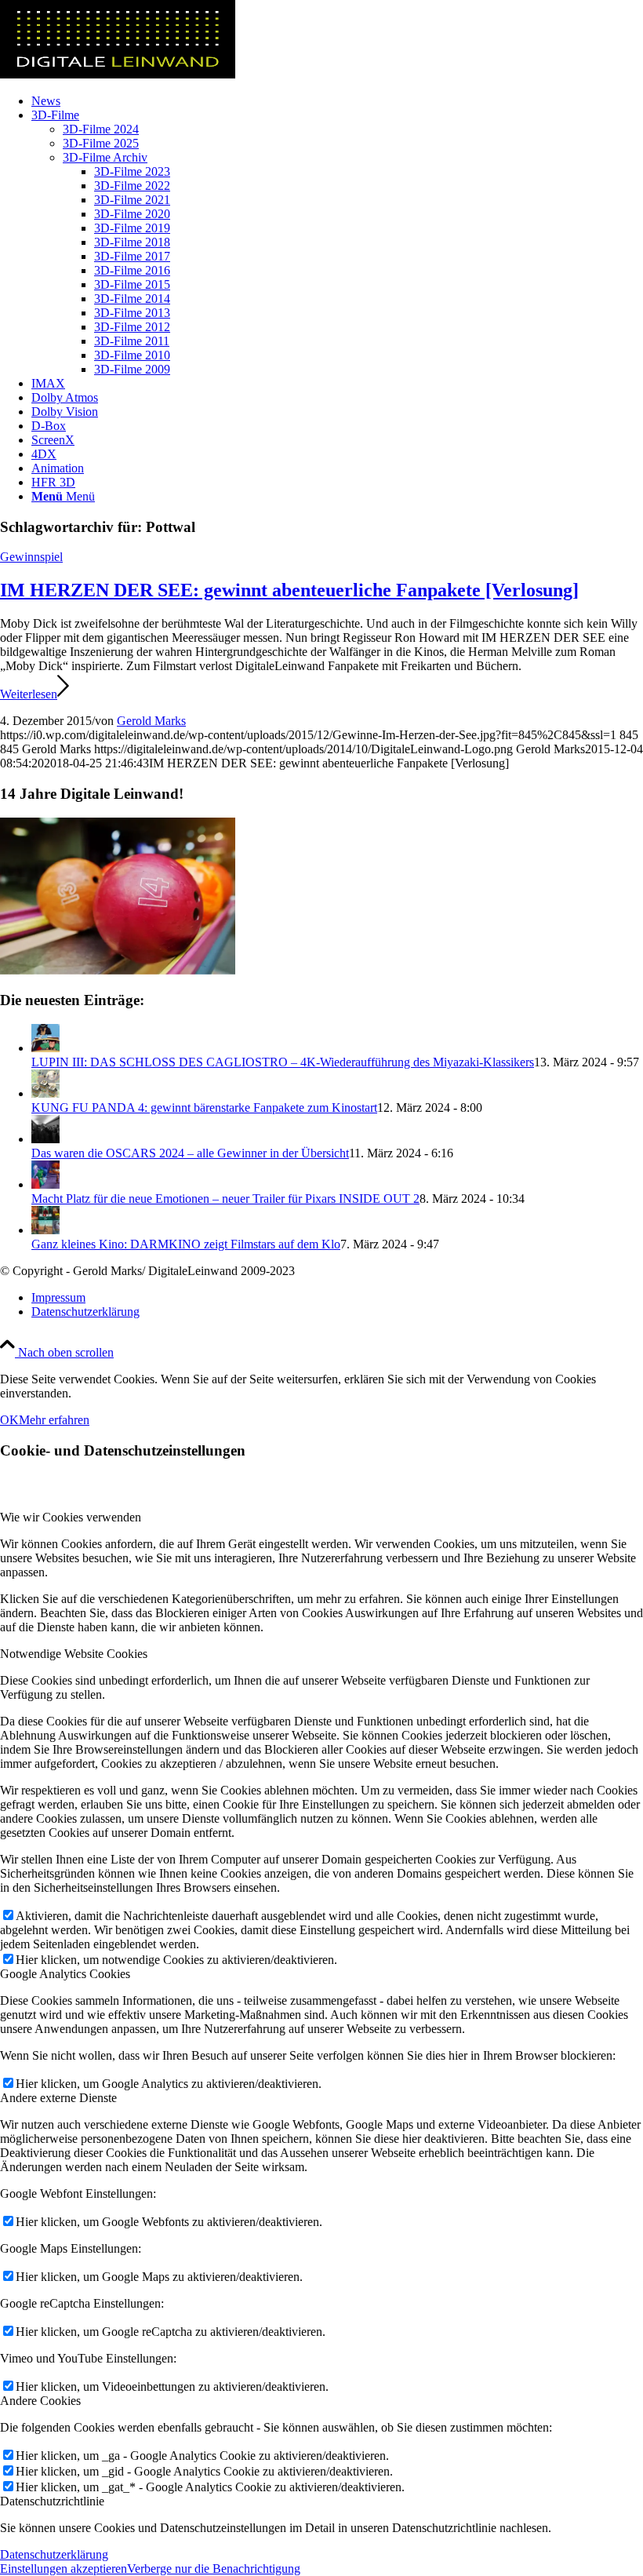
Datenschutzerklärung (54, 2554)
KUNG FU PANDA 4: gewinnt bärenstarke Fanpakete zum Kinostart (204, 1108)
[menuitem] (337, 101)
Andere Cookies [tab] (40, 2401)
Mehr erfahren (54, 1420)
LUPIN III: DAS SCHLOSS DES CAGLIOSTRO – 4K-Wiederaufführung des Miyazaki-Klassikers (283, 1062)
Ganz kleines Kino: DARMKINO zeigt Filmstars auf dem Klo (186, 1244)
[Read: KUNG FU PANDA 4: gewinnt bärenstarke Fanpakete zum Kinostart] (45, 1093)
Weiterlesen (29, 694)
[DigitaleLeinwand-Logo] (118, 74)
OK (9, 1420)
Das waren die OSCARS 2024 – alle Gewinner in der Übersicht (190, 1153)
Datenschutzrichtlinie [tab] (52, 2501)
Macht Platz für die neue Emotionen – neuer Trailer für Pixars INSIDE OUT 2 (225, 1199)
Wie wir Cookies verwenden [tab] (71, 1517)
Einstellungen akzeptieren (64, 2569)
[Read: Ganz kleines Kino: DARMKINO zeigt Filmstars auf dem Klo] (45, 1230)
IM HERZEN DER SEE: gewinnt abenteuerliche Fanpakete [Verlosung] (289, 590)
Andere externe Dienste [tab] (58, 2098)
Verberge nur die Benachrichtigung (214, 2569)
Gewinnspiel (31, 557)
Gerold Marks (151, 721)
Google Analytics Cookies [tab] (65, 1974)
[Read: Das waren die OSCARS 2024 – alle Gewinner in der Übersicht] (45, 1139)
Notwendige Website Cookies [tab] (74, 1654)
